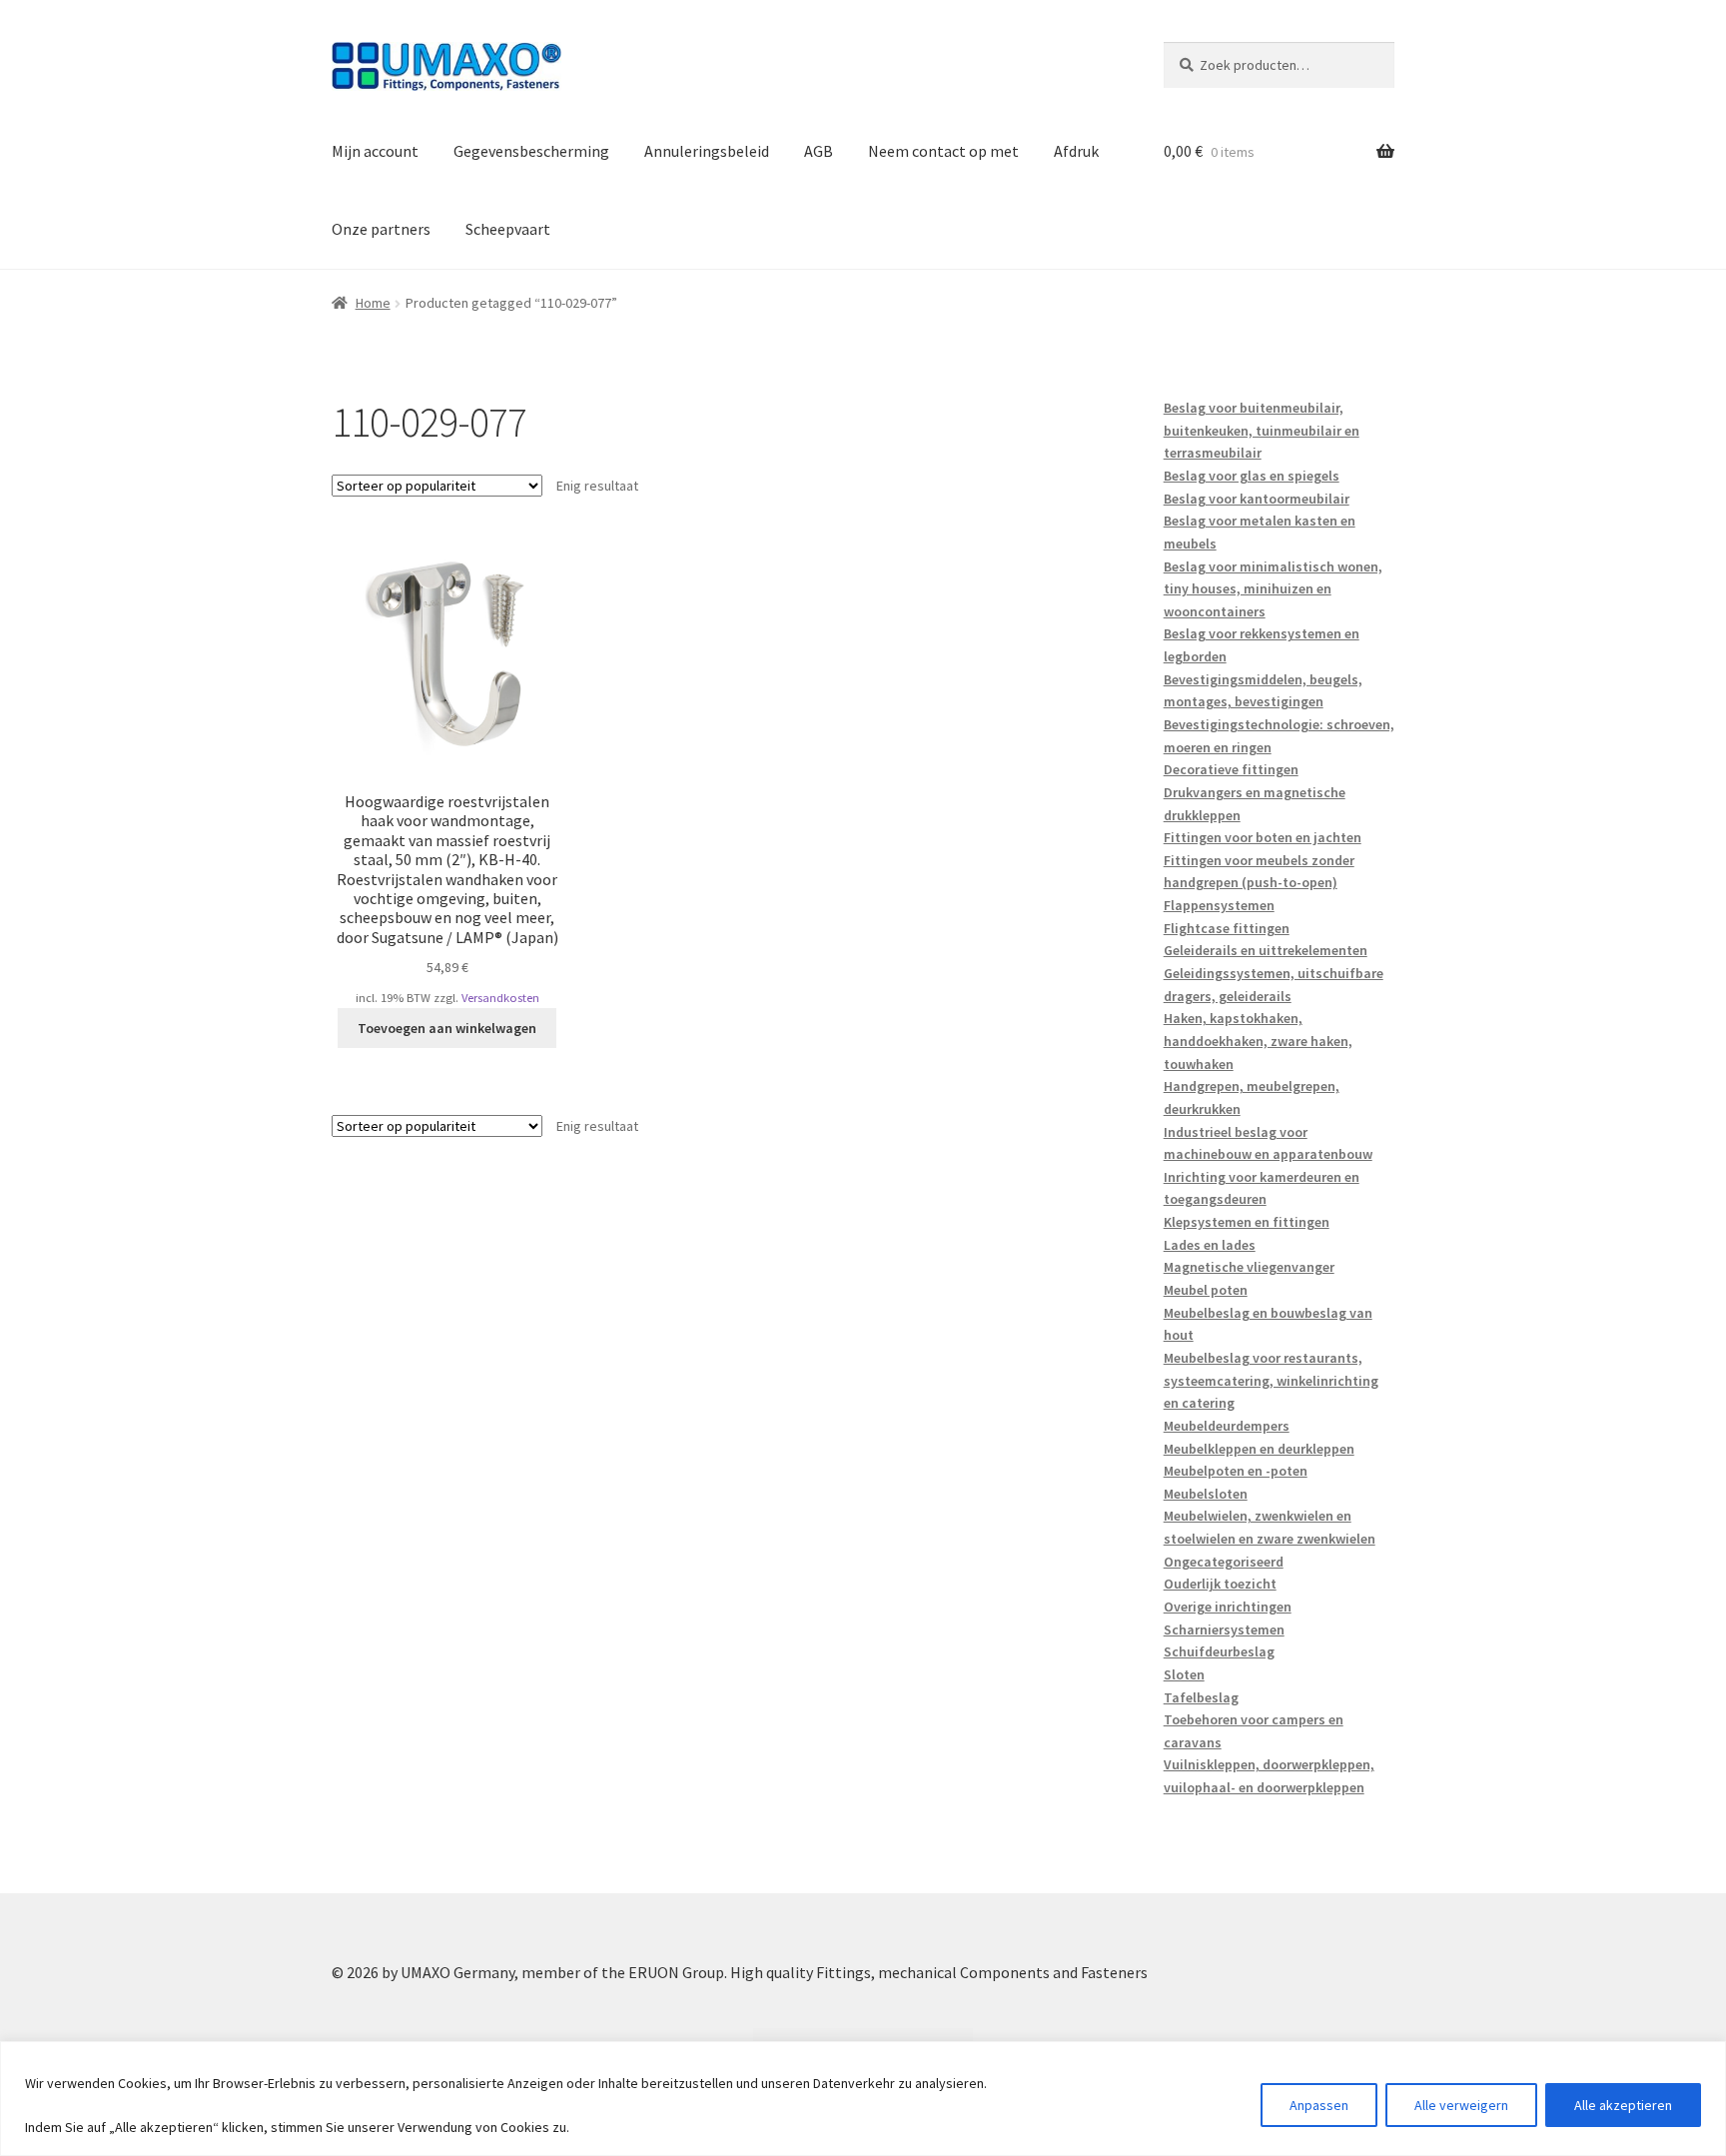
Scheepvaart (508, 229)
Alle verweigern (1461, 2105)
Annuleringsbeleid (707, 151)
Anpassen (1319, 2105)
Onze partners (381, 229)
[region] (863, 2099)
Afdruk (1076, 151)
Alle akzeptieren (1623, 2105)
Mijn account (375, 151)
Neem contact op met (943, 151)
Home (373, 303)
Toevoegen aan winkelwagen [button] (447, 1028)
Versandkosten (500, 998)
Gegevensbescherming (531, 151)
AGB (819, 151)
